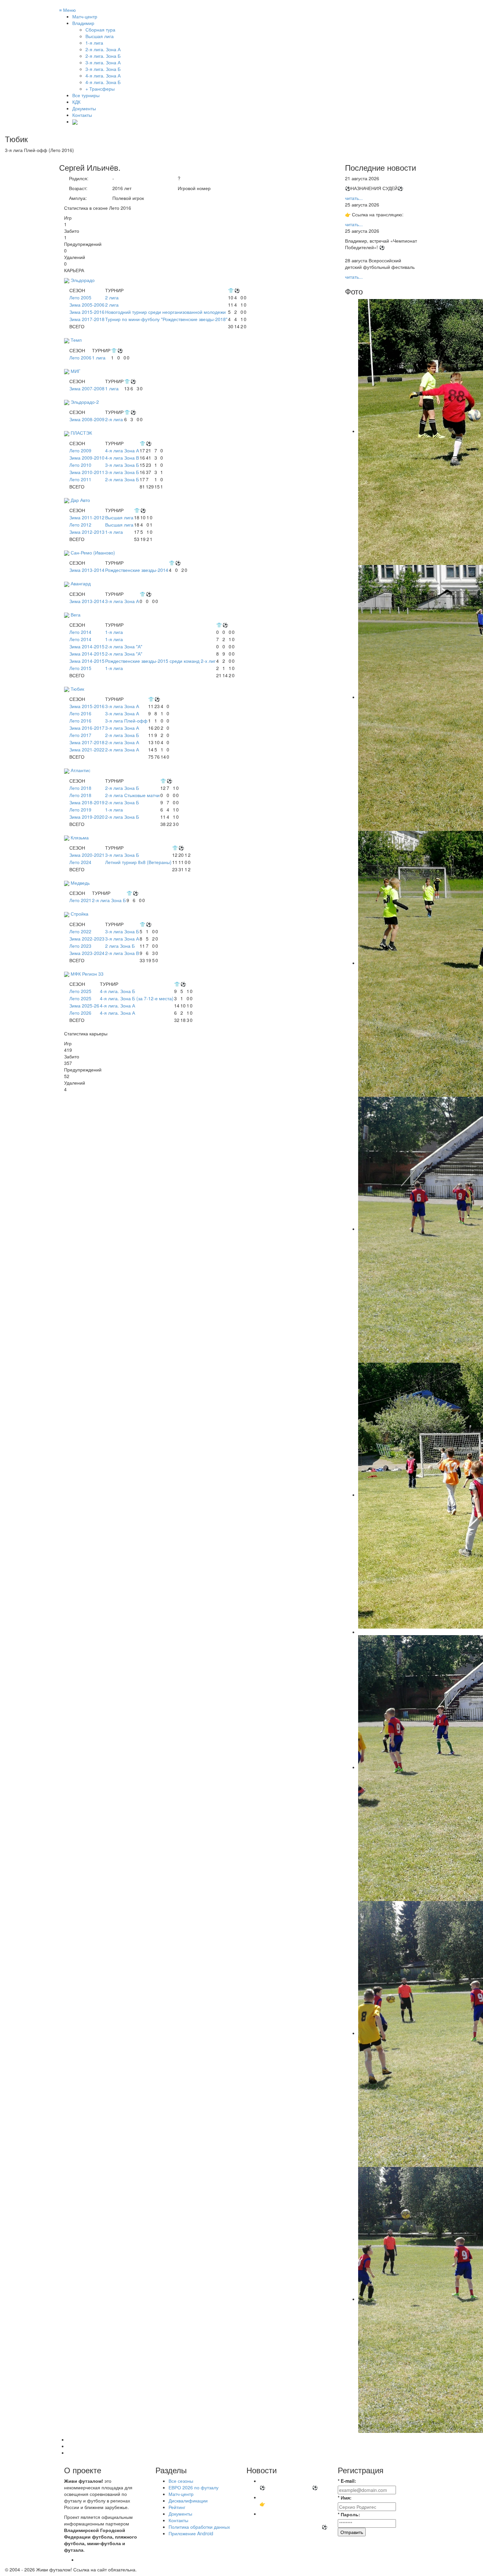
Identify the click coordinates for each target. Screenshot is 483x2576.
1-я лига (114, 532)
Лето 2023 (80, 946)
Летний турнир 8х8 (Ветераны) (138, 862)
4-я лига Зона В (122, 458)
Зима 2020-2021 (87, 855)
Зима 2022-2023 (87, 939)
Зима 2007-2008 (87, 388)
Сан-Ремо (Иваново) (93, 552)
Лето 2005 (80, 297)
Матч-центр (85, 16)
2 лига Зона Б (120, 946)
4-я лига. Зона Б (117, 991)
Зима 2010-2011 (87, 472)
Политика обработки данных (199, 2527)
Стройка (80, 914)
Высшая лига (119, 517)
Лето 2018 (80, 788)
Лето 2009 (80, 450)
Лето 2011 (80, 479)
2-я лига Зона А (122, 742)
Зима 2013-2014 (87, 570)
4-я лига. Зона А (117, 1006)
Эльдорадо (83, 280)
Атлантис (80, 770)
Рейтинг (177, 2507)
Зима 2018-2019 (87, 802)
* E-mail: (347, 2481)
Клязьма (80, 837)
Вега (76, 615)
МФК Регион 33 (87, 974)
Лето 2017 (80, 735)
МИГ (76, 371)
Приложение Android (191, 2533)
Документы (84, 108)
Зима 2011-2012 (87, 517)
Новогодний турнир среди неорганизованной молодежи (165, 312)
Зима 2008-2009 (87, 419)
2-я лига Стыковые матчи (132, 795)
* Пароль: (349, 2514)
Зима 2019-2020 (87, 817)
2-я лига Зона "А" (124, 646)
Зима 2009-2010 (87, 458)
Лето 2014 (80, 632)
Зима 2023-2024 (87, 953)
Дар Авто (80, 500)
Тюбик (77, 689)
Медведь (80, 883)
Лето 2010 (80, 465)
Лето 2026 (80, 1013)
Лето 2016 (80, 713)
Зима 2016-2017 (87, 728)
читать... (354, 198)
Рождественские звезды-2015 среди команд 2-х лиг (160, 661)
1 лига (99, 357)
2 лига (112, 297)
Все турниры (86, 95)
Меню (68, 10)
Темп (76, 340)
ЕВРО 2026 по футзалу (194, 2487)
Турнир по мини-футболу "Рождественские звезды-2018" (166, 319)
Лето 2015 (80, 668)
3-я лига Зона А (122, 601)
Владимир (83, 23)
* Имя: (345, 2498)
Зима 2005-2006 (87, 305)
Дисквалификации (188, 2500)
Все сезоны (181, 2481)
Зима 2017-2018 (87, 319)
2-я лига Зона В (122, 953)
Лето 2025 (80, 991)
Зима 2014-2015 (87, 646)
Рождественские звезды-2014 (137, 570)
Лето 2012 (80, 525)
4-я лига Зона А (122, 450)
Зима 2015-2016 (87, 312)
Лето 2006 (80, 357)
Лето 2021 (80, 900)
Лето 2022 (80, 931)
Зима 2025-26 (84, 1006)
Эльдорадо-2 (85, 402)
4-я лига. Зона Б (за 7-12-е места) (137, 998)
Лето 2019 (80, 810)
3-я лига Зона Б (122, 465)
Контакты (82, 115)
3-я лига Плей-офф (126, 721)
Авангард (81, 583)
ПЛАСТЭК (81, 433)
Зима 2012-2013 (87, 532)
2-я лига (114, 419)
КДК (76, 102)
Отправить (352, 2532)
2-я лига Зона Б (122, 479)
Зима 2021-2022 (87, 749)
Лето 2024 (80, 862)
